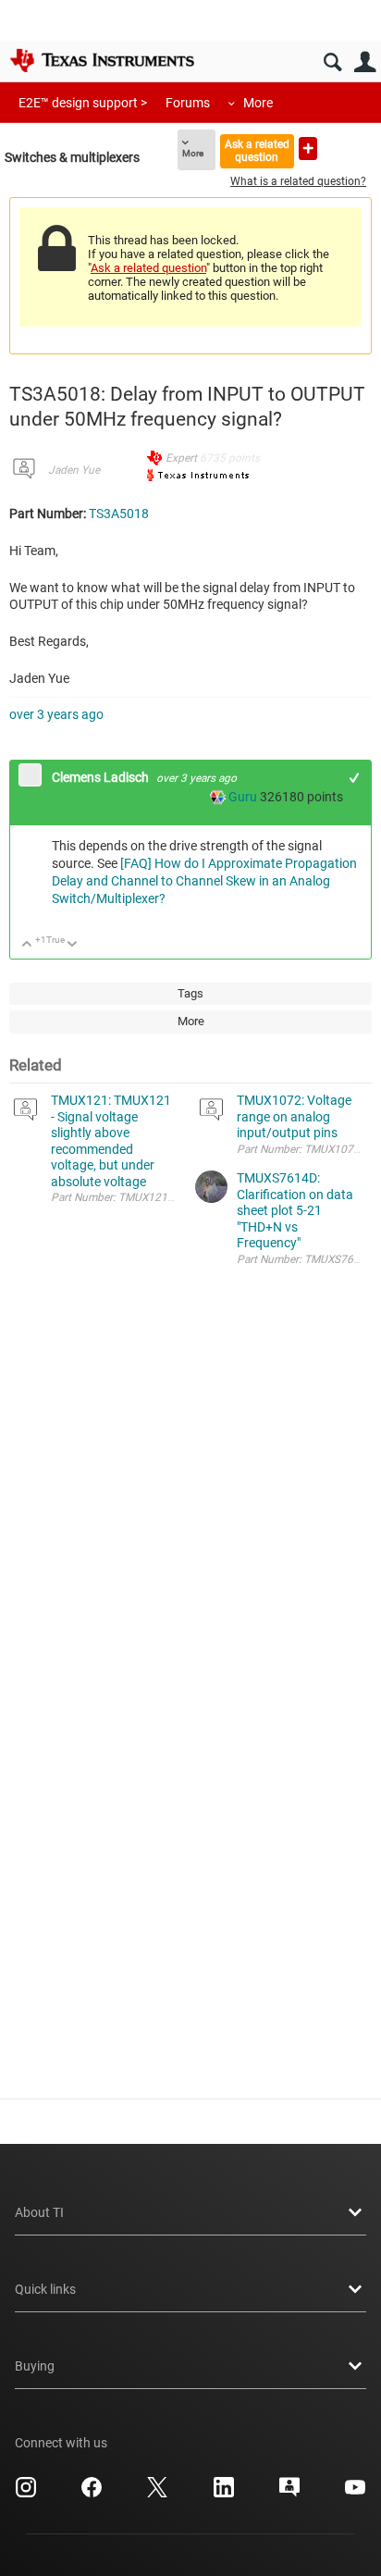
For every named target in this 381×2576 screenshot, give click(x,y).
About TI (39, 2212)
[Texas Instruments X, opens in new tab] (157, 2494)
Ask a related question (257, 150)
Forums (188, 103)
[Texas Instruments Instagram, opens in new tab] (26, 2494)
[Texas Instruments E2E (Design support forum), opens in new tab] (289, 2494)
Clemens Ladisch (102, 777)
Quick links (45, 2289)
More (258, 103)
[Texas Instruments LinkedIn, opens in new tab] (224, 2494)
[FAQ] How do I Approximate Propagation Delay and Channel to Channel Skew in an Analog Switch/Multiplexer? (204, 881)
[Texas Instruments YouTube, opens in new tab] (355, 2494)
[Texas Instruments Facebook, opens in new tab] (92, 2494)
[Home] (102, 60)
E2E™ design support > (83, 103)
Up (27, 945)
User (365, 62)
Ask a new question (308, 149)
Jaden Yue (74, 470)
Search (332, 62)
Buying (35, 2366)
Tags (190, 993)
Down (73, 945)
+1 (355, 778)
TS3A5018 (119, 514)
